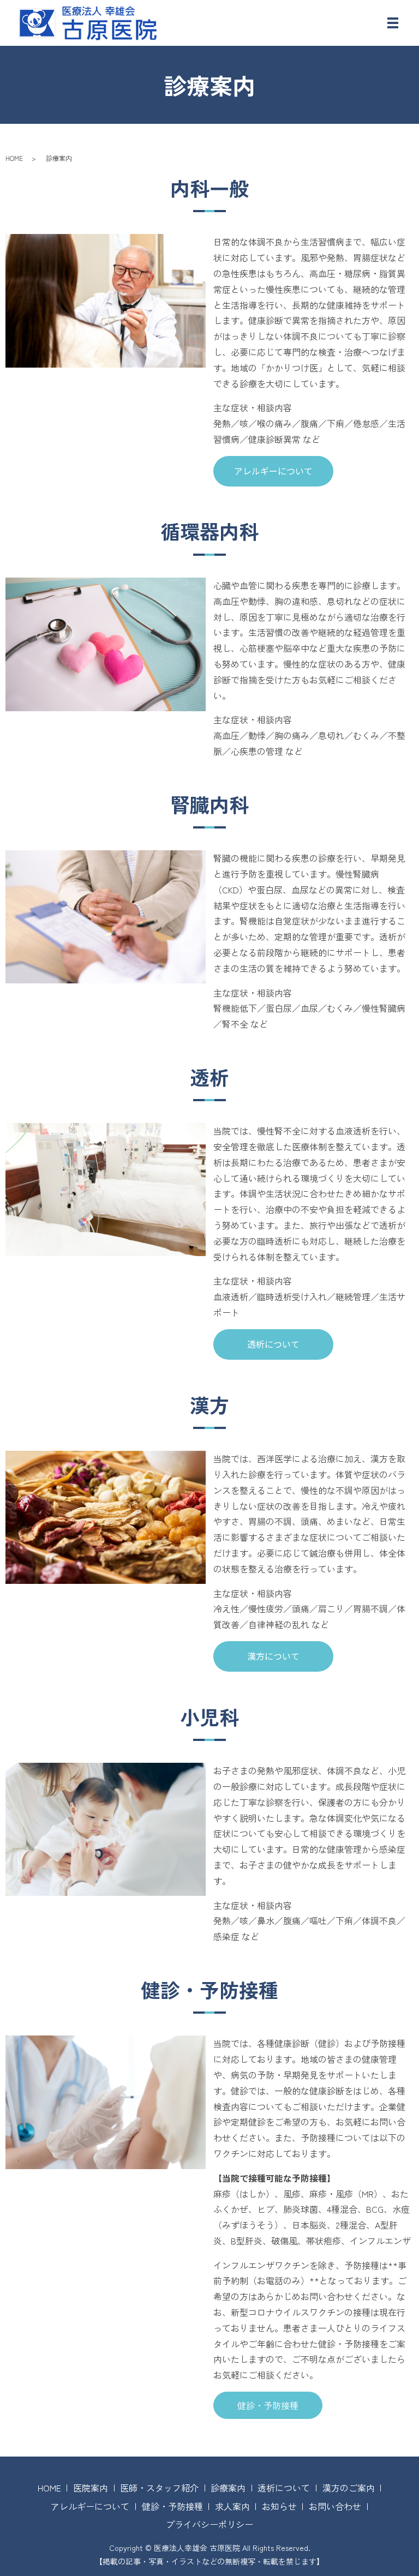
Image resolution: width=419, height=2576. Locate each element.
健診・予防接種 (268, 2405)
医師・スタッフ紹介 (159, 2488)
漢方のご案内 (349, 2488)
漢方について (273, 1656)
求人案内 (232, 2506)
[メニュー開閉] (393, 23)
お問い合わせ (335, 2506)
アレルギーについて (273, 471)
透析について (273, 1344)
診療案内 (228, 2488)
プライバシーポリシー (209, 2524)
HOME (14, 158)
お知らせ (279, 2506)
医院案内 (91, 2488)
